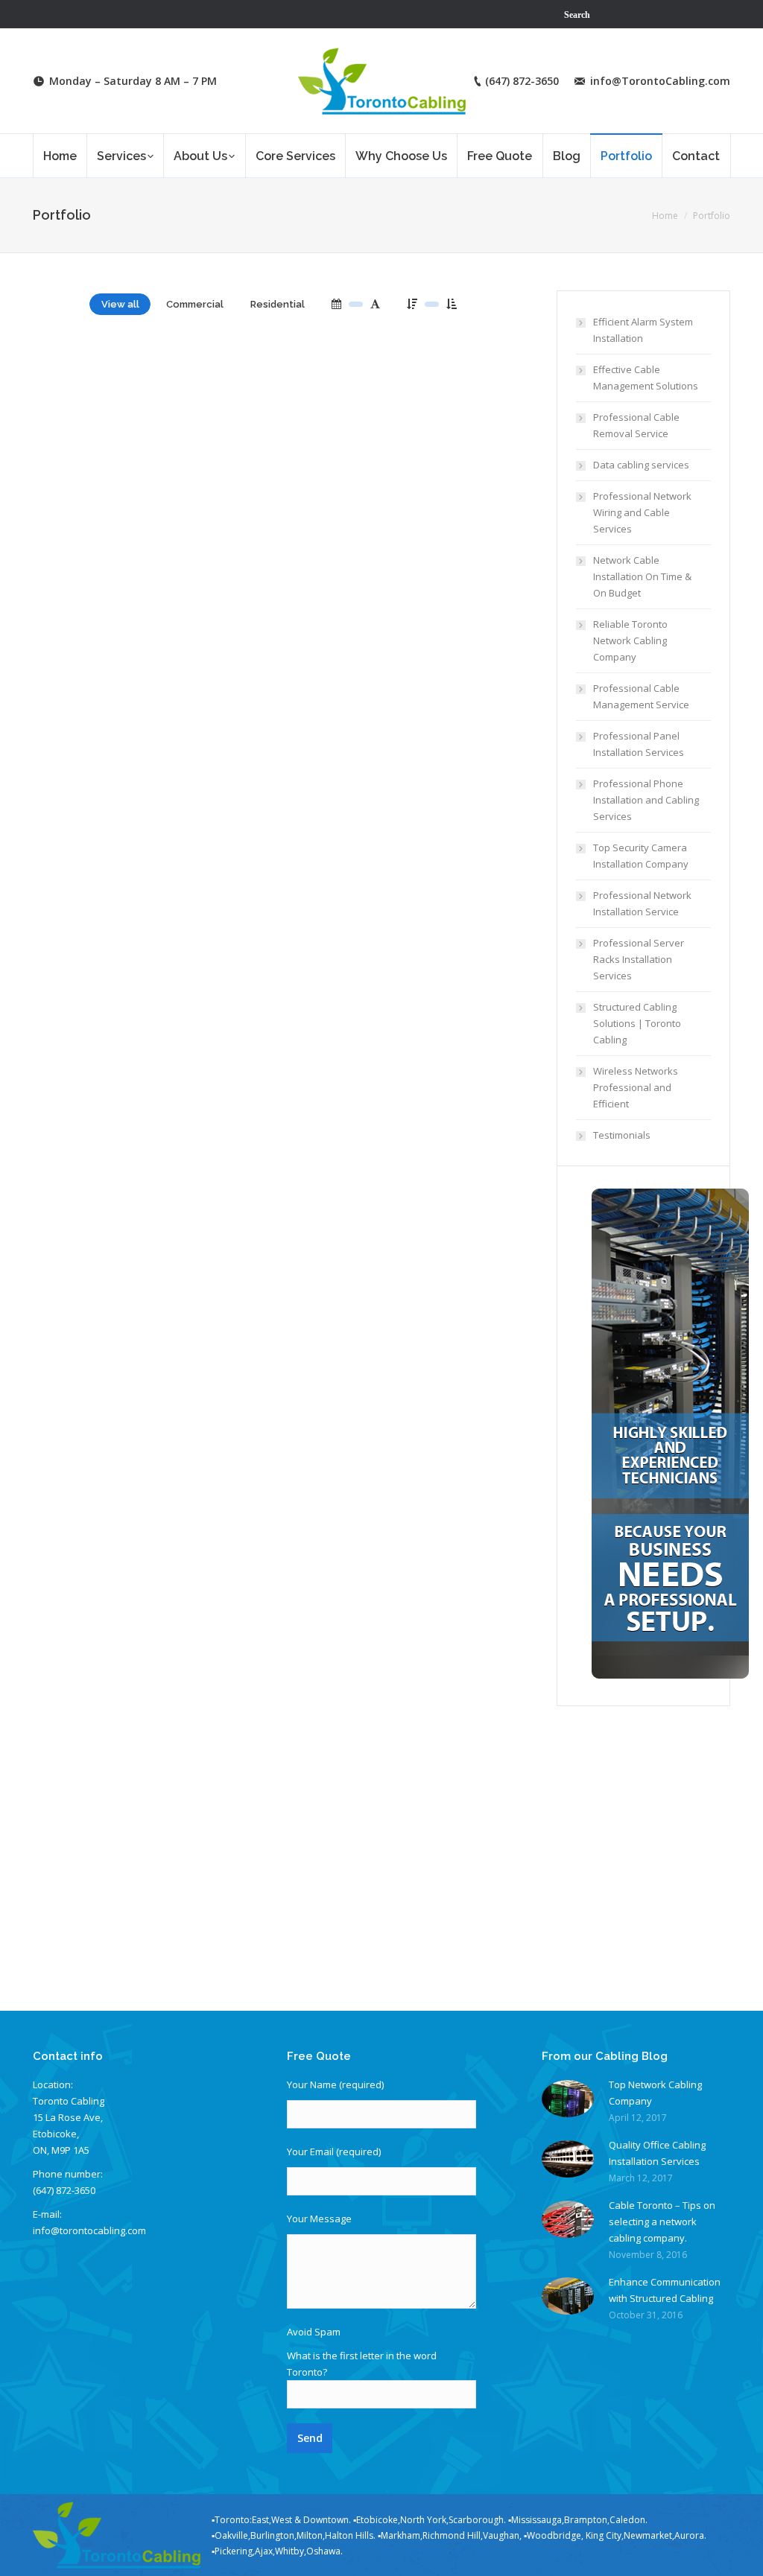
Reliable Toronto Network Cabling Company (630, 640)
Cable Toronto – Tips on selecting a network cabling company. (662, 2222)
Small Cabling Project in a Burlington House (171, 759)
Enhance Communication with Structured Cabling (665, 2290)
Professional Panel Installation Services (639, 744)
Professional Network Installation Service (642, 903)
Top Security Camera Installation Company (641, 856)
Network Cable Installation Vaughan (405, 966)
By (115, 564)
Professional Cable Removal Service (636, 425)
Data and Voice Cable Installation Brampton (174, 1908)
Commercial (195, 304)
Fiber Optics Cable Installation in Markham (168, 1193)
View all (120, 304)
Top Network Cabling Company (655, 2093)
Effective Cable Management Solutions (646, 378)
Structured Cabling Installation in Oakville (166, 514)
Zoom (146, 423)
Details (186, 423)
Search (577, 14)
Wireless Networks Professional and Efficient (636, 1087)
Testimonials (622, 1135)
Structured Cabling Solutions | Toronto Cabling (637, 1023)
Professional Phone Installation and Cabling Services (646, 800)
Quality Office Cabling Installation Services (657, 2153)
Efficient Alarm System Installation (643, 330)
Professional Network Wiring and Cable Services (642, 512)
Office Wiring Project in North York (140, 962)
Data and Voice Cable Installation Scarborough (184, 1437)
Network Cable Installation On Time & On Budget (642, 576)
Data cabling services (641, 465)
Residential (278, 304)
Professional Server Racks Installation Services (639, 959)
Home (665, 216)
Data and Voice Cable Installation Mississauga (180, 1676)
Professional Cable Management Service (641, 696)
